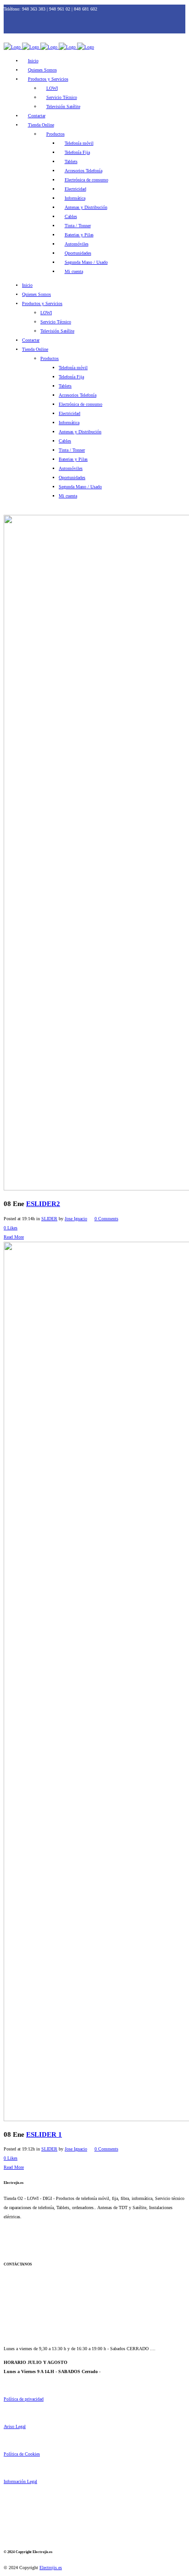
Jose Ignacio (76, 1219)
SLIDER (49, 1219)
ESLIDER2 (43, 1204)
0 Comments (106, 1219)
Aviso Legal (15, 2426)
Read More (14, 1237)
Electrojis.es (51, 2568)
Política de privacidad (24, 2399)
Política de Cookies (22, 2454)
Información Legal (20, 2481)
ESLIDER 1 (44, 2134)
